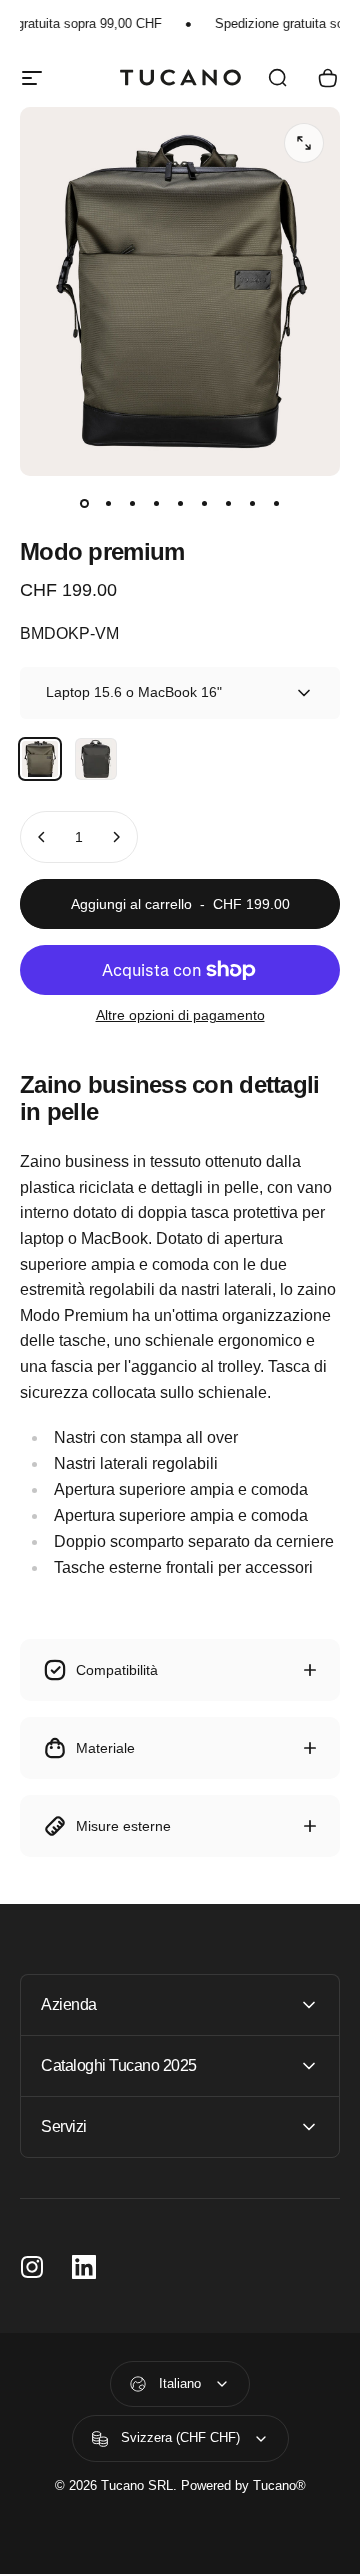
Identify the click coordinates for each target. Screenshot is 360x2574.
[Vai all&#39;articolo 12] (108, 504)
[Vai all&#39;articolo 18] (252, 504)
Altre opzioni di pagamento (180, 1015)
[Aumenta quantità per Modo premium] (116, 837)
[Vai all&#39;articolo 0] (84, 504)
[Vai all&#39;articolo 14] (156, 504)
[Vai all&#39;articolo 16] (204, 504)
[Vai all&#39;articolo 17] (228, 504)
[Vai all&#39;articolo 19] (276, 504)
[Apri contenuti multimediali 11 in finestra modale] (304, 143)
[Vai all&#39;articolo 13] (132, 504)
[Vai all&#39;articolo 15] (180, 504)
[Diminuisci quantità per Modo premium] (42, 837)
